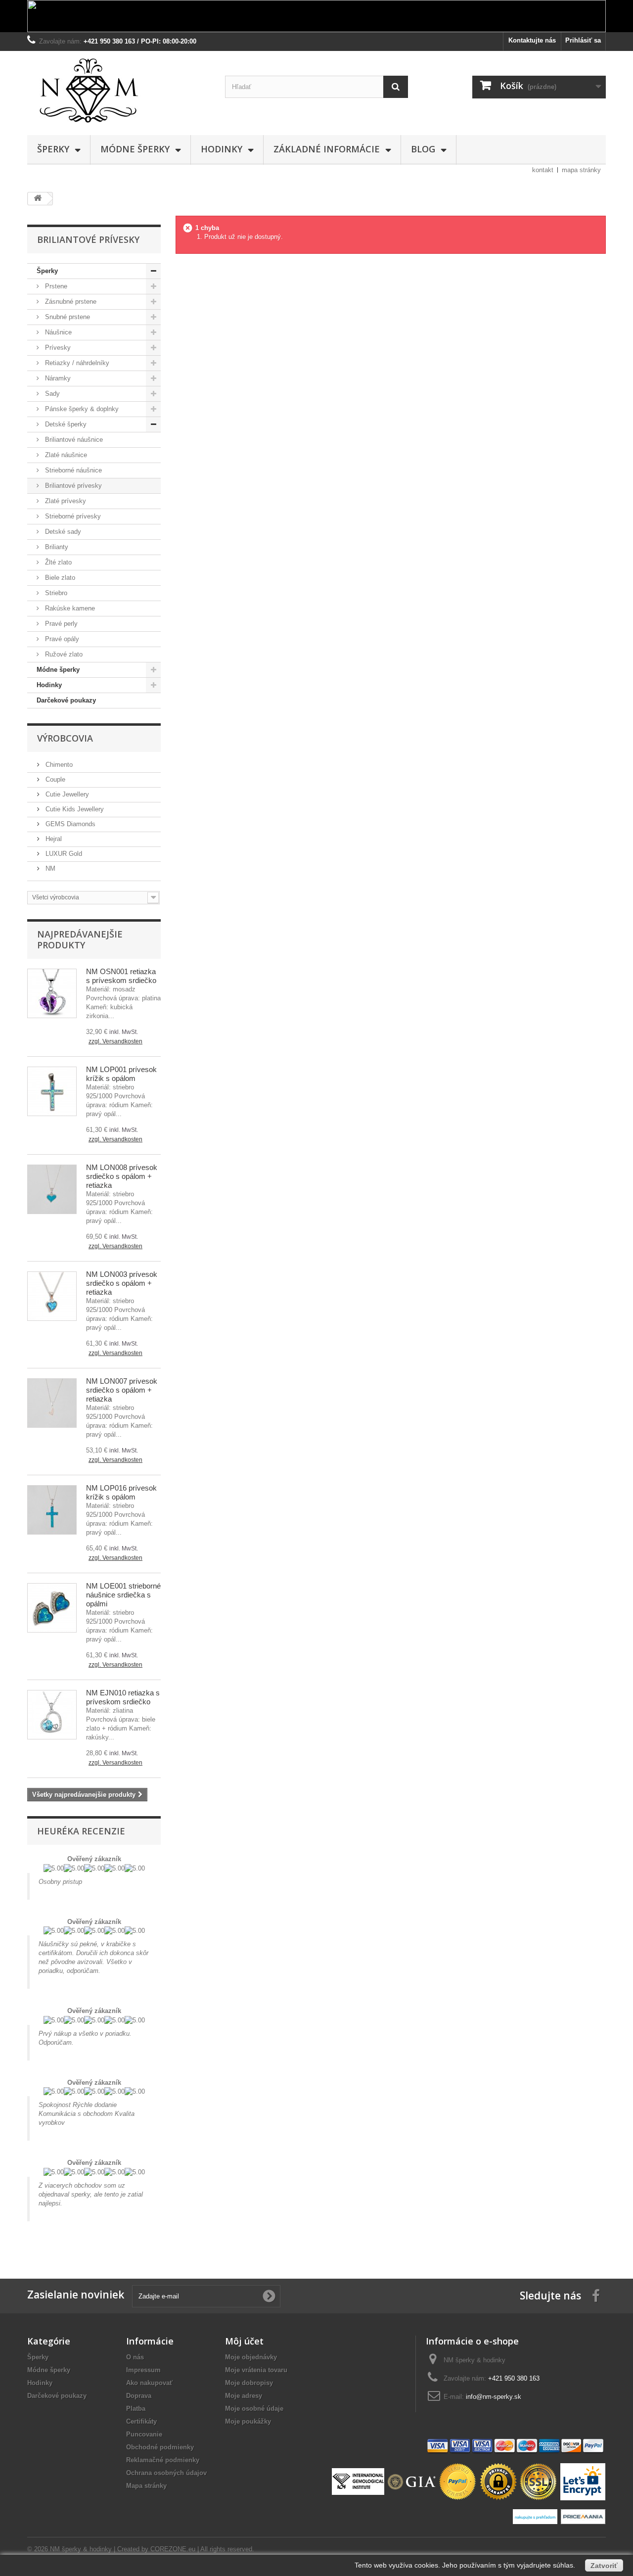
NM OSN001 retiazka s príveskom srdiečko (121, 976)
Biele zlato (59, 578)
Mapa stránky (146, 2486)
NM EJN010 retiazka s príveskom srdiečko (123, 1697)
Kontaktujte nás (532, 40)
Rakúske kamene (69, 608)
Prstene (55, 286)
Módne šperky (135, 149)
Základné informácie (327, 149)
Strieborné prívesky (72, 516)
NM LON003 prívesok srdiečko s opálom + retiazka (122, 1283)
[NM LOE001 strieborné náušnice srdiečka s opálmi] (52, 1608)
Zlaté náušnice (65, 455)
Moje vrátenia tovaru (256, 2370)
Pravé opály (61, 639)
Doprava (139, 2396)
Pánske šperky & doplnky (81, 409)
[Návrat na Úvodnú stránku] (38, 199)
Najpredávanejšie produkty (80, 939)
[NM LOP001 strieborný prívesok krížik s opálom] (52, 1091)
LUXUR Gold (63, 854)
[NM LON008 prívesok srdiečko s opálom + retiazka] (52, 1189)
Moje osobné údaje (254, 2409)
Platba (136, 2409)
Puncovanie (144, 2434)
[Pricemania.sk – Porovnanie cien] (583, 2516)
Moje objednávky (251, 2357)
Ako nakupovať (149, 2383)
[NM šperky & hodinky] (119, 91)
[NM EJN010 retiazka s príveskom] (52, 1715)
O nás (135, 2357)
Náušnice (57, 332)
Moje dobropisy (249, 2383)
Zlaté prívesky (65, 501)
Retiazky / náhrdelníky (76, 363)
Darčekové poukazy (66, 700)
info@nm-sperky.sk (494, 2397)
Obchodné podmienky (160, 2447)
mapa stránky (581, 170)
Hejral (53, 839)
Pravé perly (60, 624)
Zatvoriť (604, 2566)
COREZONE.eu (173, 2549)
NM (49, 868)
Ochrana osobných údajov (166, 2473)
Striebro (55, 593)
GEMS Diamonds (69, 824)
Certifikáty (141, 2421)
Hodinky (222, 149)
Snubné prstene (67, 317)
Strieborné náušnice (72, 470)
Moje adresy (244, 2396)
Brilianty (56, 547)
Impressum (143, 2370)
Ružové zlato (63, 654)
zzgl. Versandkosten (115, 1041)
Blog (423, 149)
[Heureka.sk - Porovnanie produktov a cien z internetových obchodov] (536, 2516)
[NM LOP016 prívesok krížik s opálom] (52, 1510)
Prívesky (57, 348)
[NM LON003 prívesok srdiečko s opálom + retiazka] (52, 1296)
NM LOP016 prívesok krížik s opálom (121, 1492)
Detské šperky (65, 424)
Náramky (57, 378)
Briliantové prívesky (72, 486)
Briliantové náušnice (73, 440)
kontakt (543, 170)
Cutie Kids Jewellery (74, 809)
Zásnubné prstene (70, 302)
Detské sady (62, 532)
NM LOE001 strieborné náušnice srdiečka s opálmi (123, 1595)
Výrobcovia (65, 738)
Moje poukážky (248, 2421)
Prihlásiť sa (583, 40)
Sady (51, 394)
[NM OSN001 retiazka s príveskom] (52, 993)
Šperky (53, 149)
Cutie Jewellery (66, 794)
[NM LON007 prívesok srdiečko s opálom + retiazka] (52, 1403)
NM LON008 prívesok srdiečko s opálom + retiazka (122, 1176)
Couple (54, 779)
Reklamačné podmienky (163, 2460)
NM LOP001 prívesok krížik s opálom (121, 1074)
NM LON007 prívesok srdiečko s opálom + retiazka (122, 1390)
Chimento (58, 765)
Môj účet (244, 2341)
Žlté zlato (57, 562)
